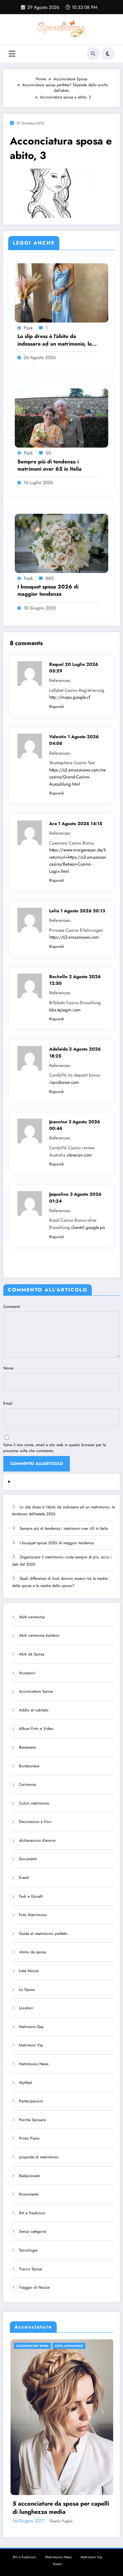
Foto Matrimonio (33, 1915)
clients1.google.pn (88, 1227)
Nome (8, 1368)
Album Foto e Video (36, 1729)
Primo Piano (29, 2138)
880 (50, 578)
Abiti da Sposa (32, 1654)
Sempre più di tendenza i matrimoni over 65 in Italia (50, 465)
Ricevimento (29, 2194)
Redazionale (29, 2176)
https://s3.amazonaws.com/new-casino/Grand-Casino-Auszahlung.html (79, 777)
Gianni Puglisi (99, 2521)
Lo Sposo (27, 1990)
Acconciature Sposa (36, 1691)
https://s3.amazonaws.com (74, 937)
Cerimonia (28, 1784)
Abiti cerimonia (32, 1617)
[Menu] (12, 54)
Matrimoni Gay (31, 2027)
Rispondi (57, 707)
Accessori (27, 1673)
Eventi (24, 1878)
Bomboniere (29, 1766)
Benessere (27, 1747)
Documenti (28, 1859)
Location (26, 2008)
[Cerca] (93, 54)
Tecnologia (28, 2250)
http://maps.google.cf (70, 697)
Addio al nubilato (34, 1710)
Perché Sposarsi (33, 2120)
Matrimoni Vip (31, 2045)
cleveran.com (79, 1155)
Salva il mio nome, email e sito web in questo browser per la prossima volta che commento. (55, 1448)
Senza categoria (33, 2231)
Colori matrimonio (34, 1803)
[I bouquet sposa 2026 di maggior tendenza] (61, 543)
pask (28, 328)
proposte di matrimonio (39, 2157)
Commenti (12, 1307)
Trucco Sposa (31, 2269)
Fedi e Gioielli (31, 1896)
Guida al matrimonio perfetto (43, 1934)
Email (8, 1403)
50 (48, 453)
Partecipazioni (31, 2101)
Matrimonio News (34, 2064)
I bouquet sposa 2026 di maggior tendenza (48, 590)
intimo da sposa (32, 1952)
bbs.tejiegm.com (65, 1010)
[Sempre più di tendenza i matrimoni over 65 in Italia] (61, 418)
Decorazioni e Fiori (35, 1822)
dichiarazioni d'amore (37, 1840)
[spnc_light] (108, 54)
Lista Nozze (29, 1971)
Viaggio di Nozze (34, 2287)
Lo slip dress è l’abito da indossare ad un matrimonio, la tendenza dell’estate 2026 (55, 340)
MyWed (25, 2083)
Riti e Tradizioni (32, 2213)
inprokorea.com (64, 1082)
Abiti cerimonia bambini (39, 1635)
